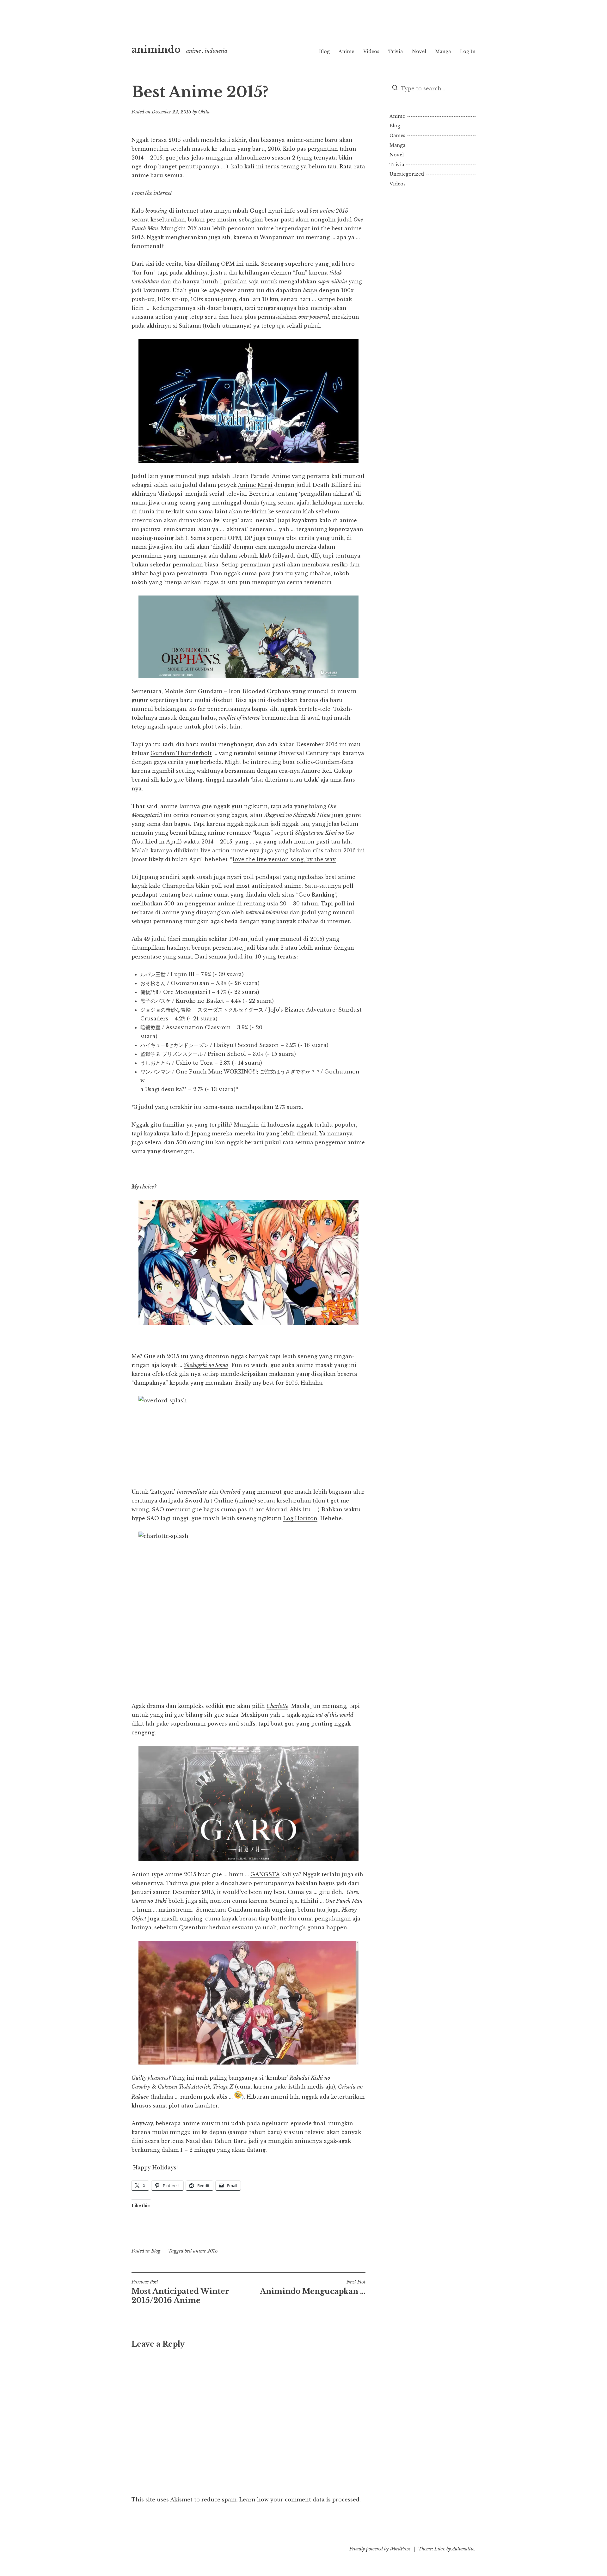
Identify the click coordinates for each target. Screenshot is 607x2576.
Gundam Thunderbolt (181, 753)
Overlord (230, 1492)
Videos (371, 51)
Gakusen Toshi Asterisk (184, 2087)
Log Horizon (300, 1518)
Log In (468, 51)
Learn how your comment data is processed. (300, 2500)
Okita (204, 112)
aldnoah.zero (252, 158)
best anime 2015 (201, 2251)
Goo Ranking (316, 895)
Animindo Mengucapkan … (313, 2287)
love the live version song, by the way (284, 859)
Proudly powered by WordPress (380, 2549)
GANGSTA (265, 1874)
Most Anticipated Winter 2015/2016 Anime (180, 2292)
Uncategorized (407, 174)
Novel (419, 51)
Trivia (395, 51)
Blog (324, 51)
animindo (156, 50)
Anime (346, 51)
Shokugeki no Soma (206, 1365)
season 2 (284, 158)
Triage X (223, 2087)
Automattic (463, 2549)
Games (397, 136)
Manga (443, 51)
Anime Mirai (255, 485)
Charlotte (277, 1706)
